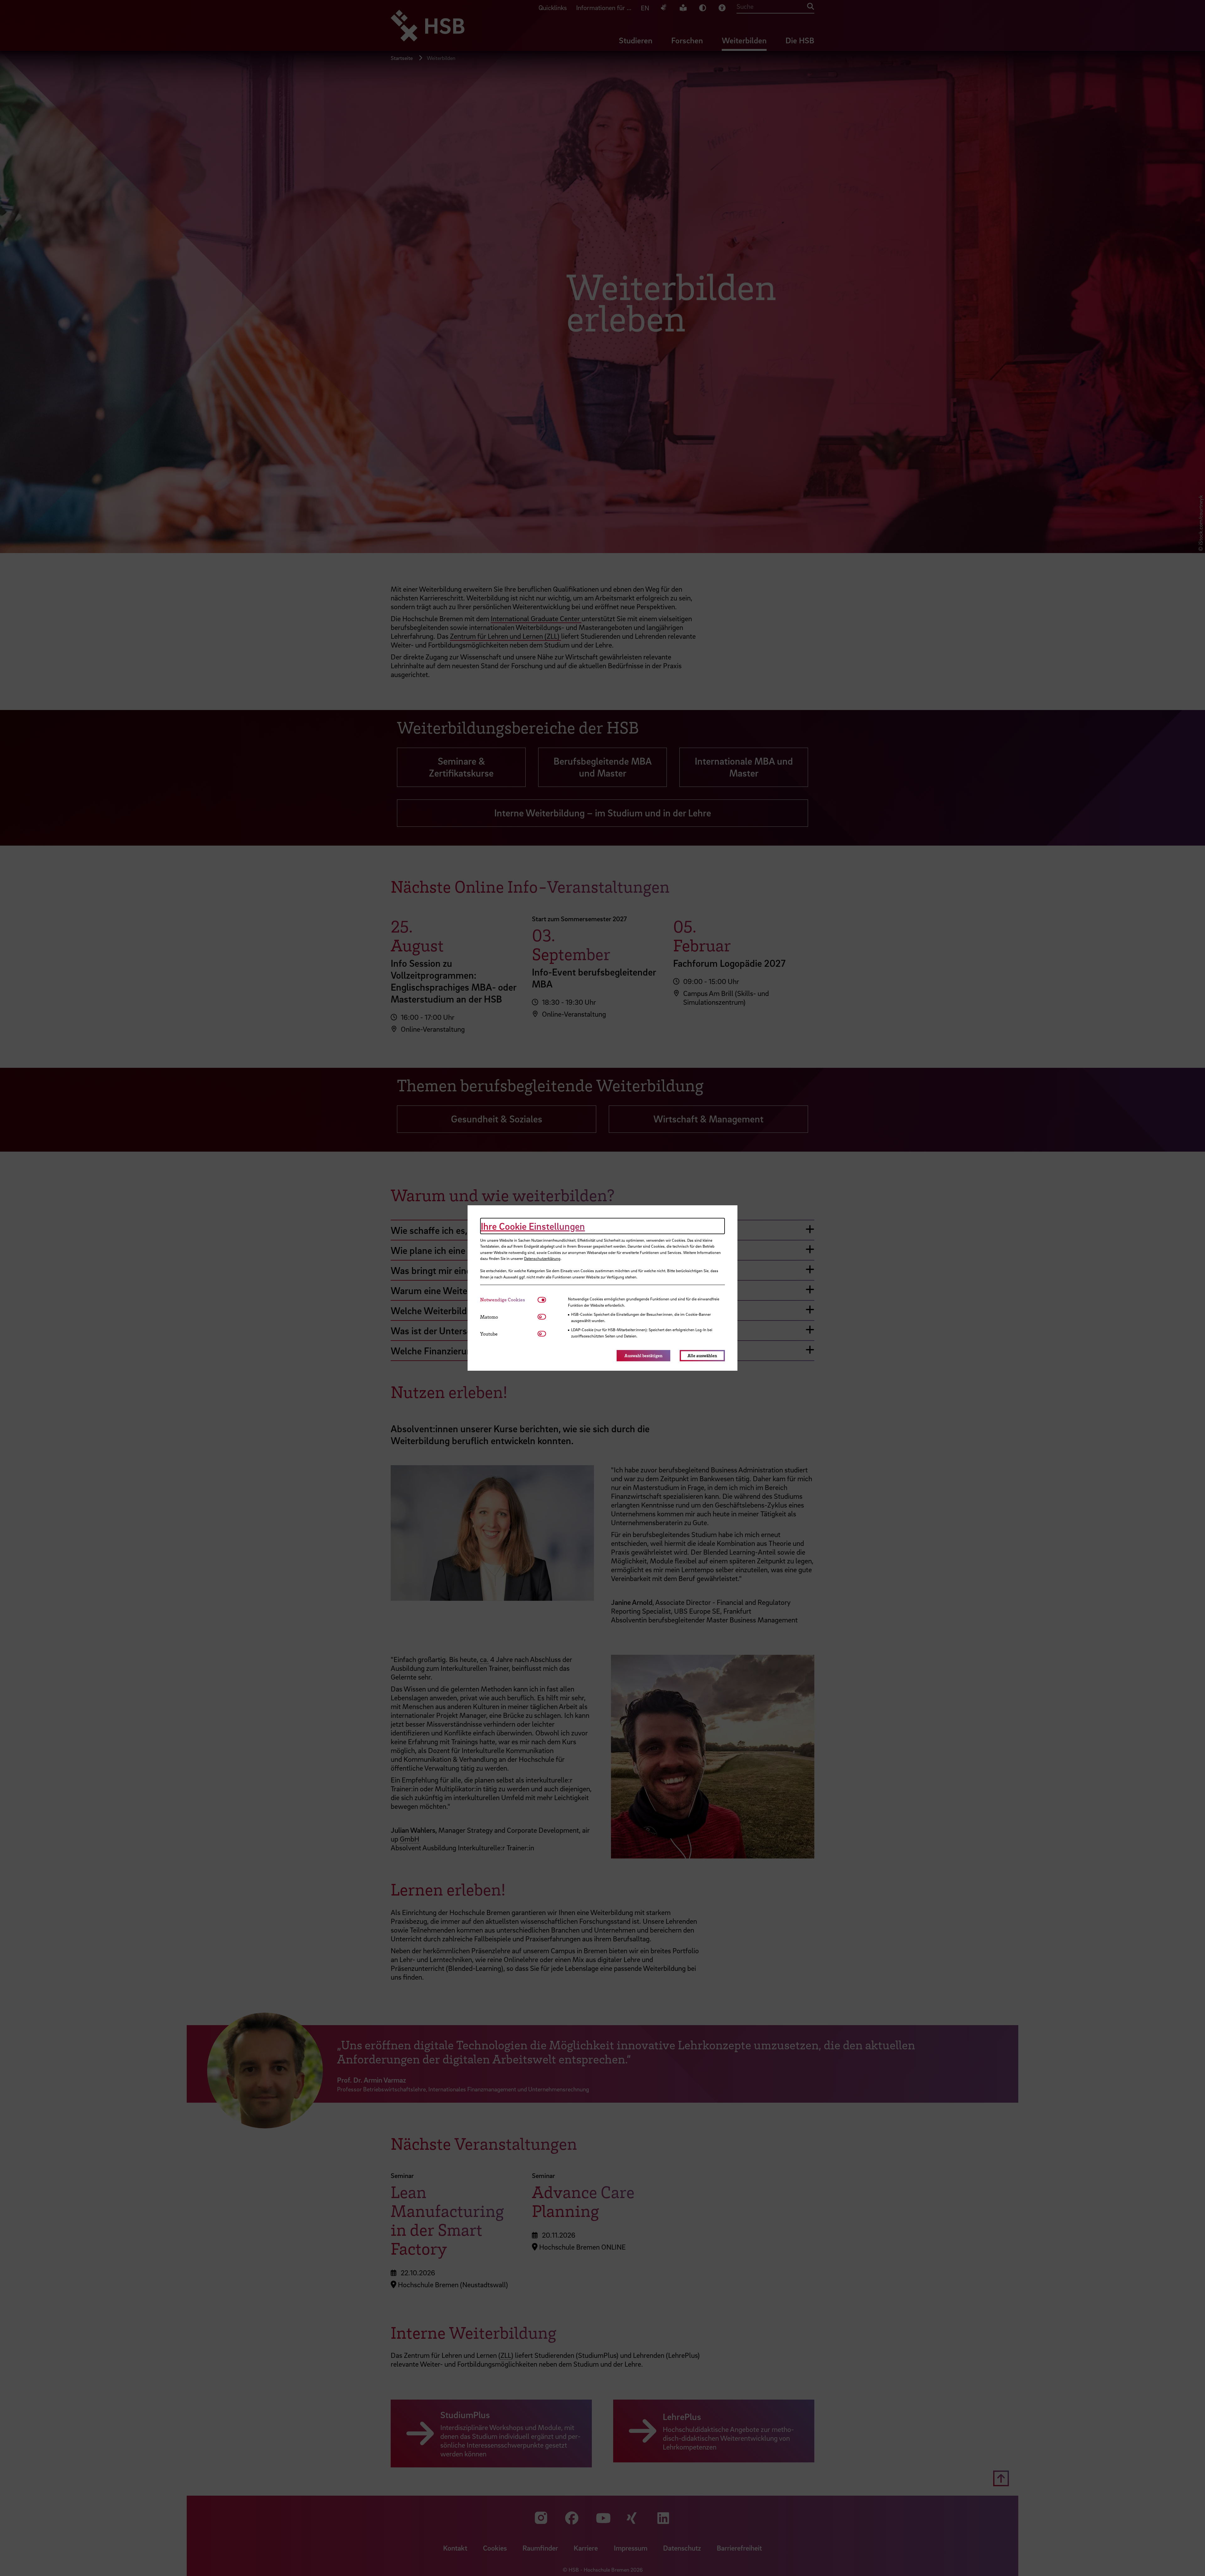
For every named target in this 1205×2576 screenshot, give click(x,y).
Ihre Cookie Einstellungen (533, 1226)
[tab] (509, 1300)
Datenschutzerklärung (542, 1258)
